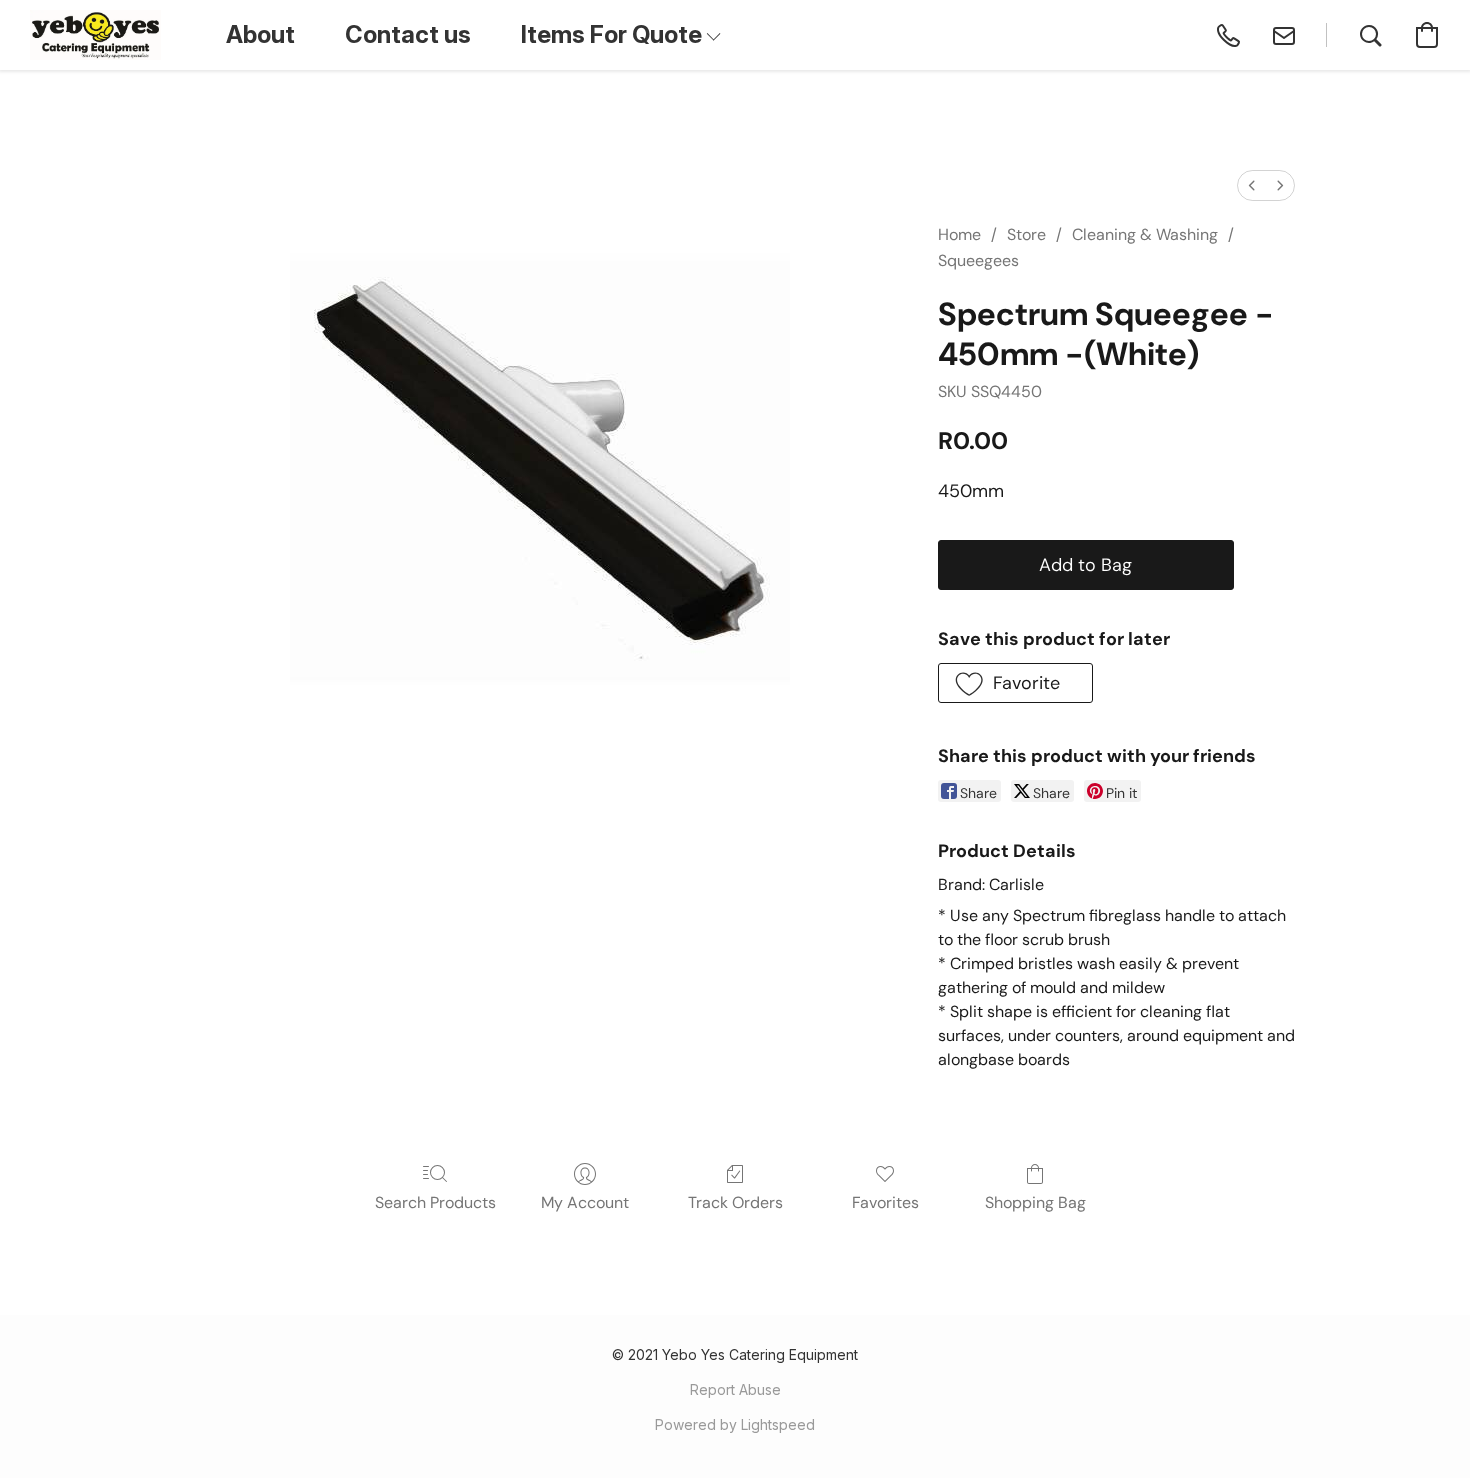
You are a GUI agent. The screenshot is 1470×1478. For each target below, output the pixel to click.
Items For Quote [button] (614, 34)
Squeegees (978, 260)
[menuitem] (1252, 185)
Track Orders (735, 1202)
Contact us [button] (408, 34)
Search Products (435, 1202)
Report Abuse (735, 1389)
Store (1026, 234)
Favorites (885, 1202)
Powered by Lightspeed (735, 1424)
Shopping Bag (1035, 1202)
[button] (95, 35)
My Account (585, 1202)
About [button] (260, 34)
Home (959, 234)
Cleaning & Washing (1145, 234)
